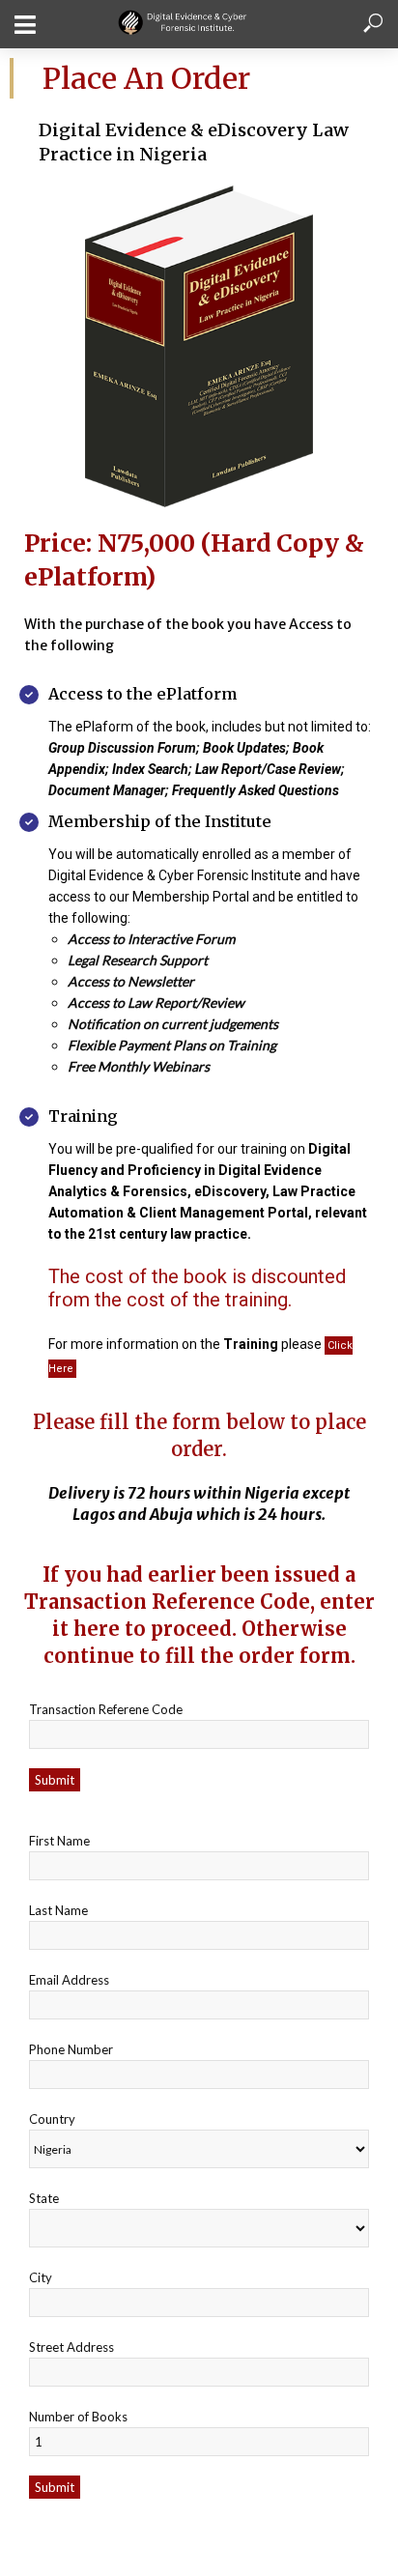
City (41, 2277)
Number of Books (78, 2417)
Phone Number (71, 2049)
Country (52, 2119)
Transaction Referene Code (106, 1709)
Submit (55, 1780)
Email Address (69, 1980)
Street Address (71, 2347)
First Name (59, 1841)
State (44, 2198)
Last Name (58, 1910)
